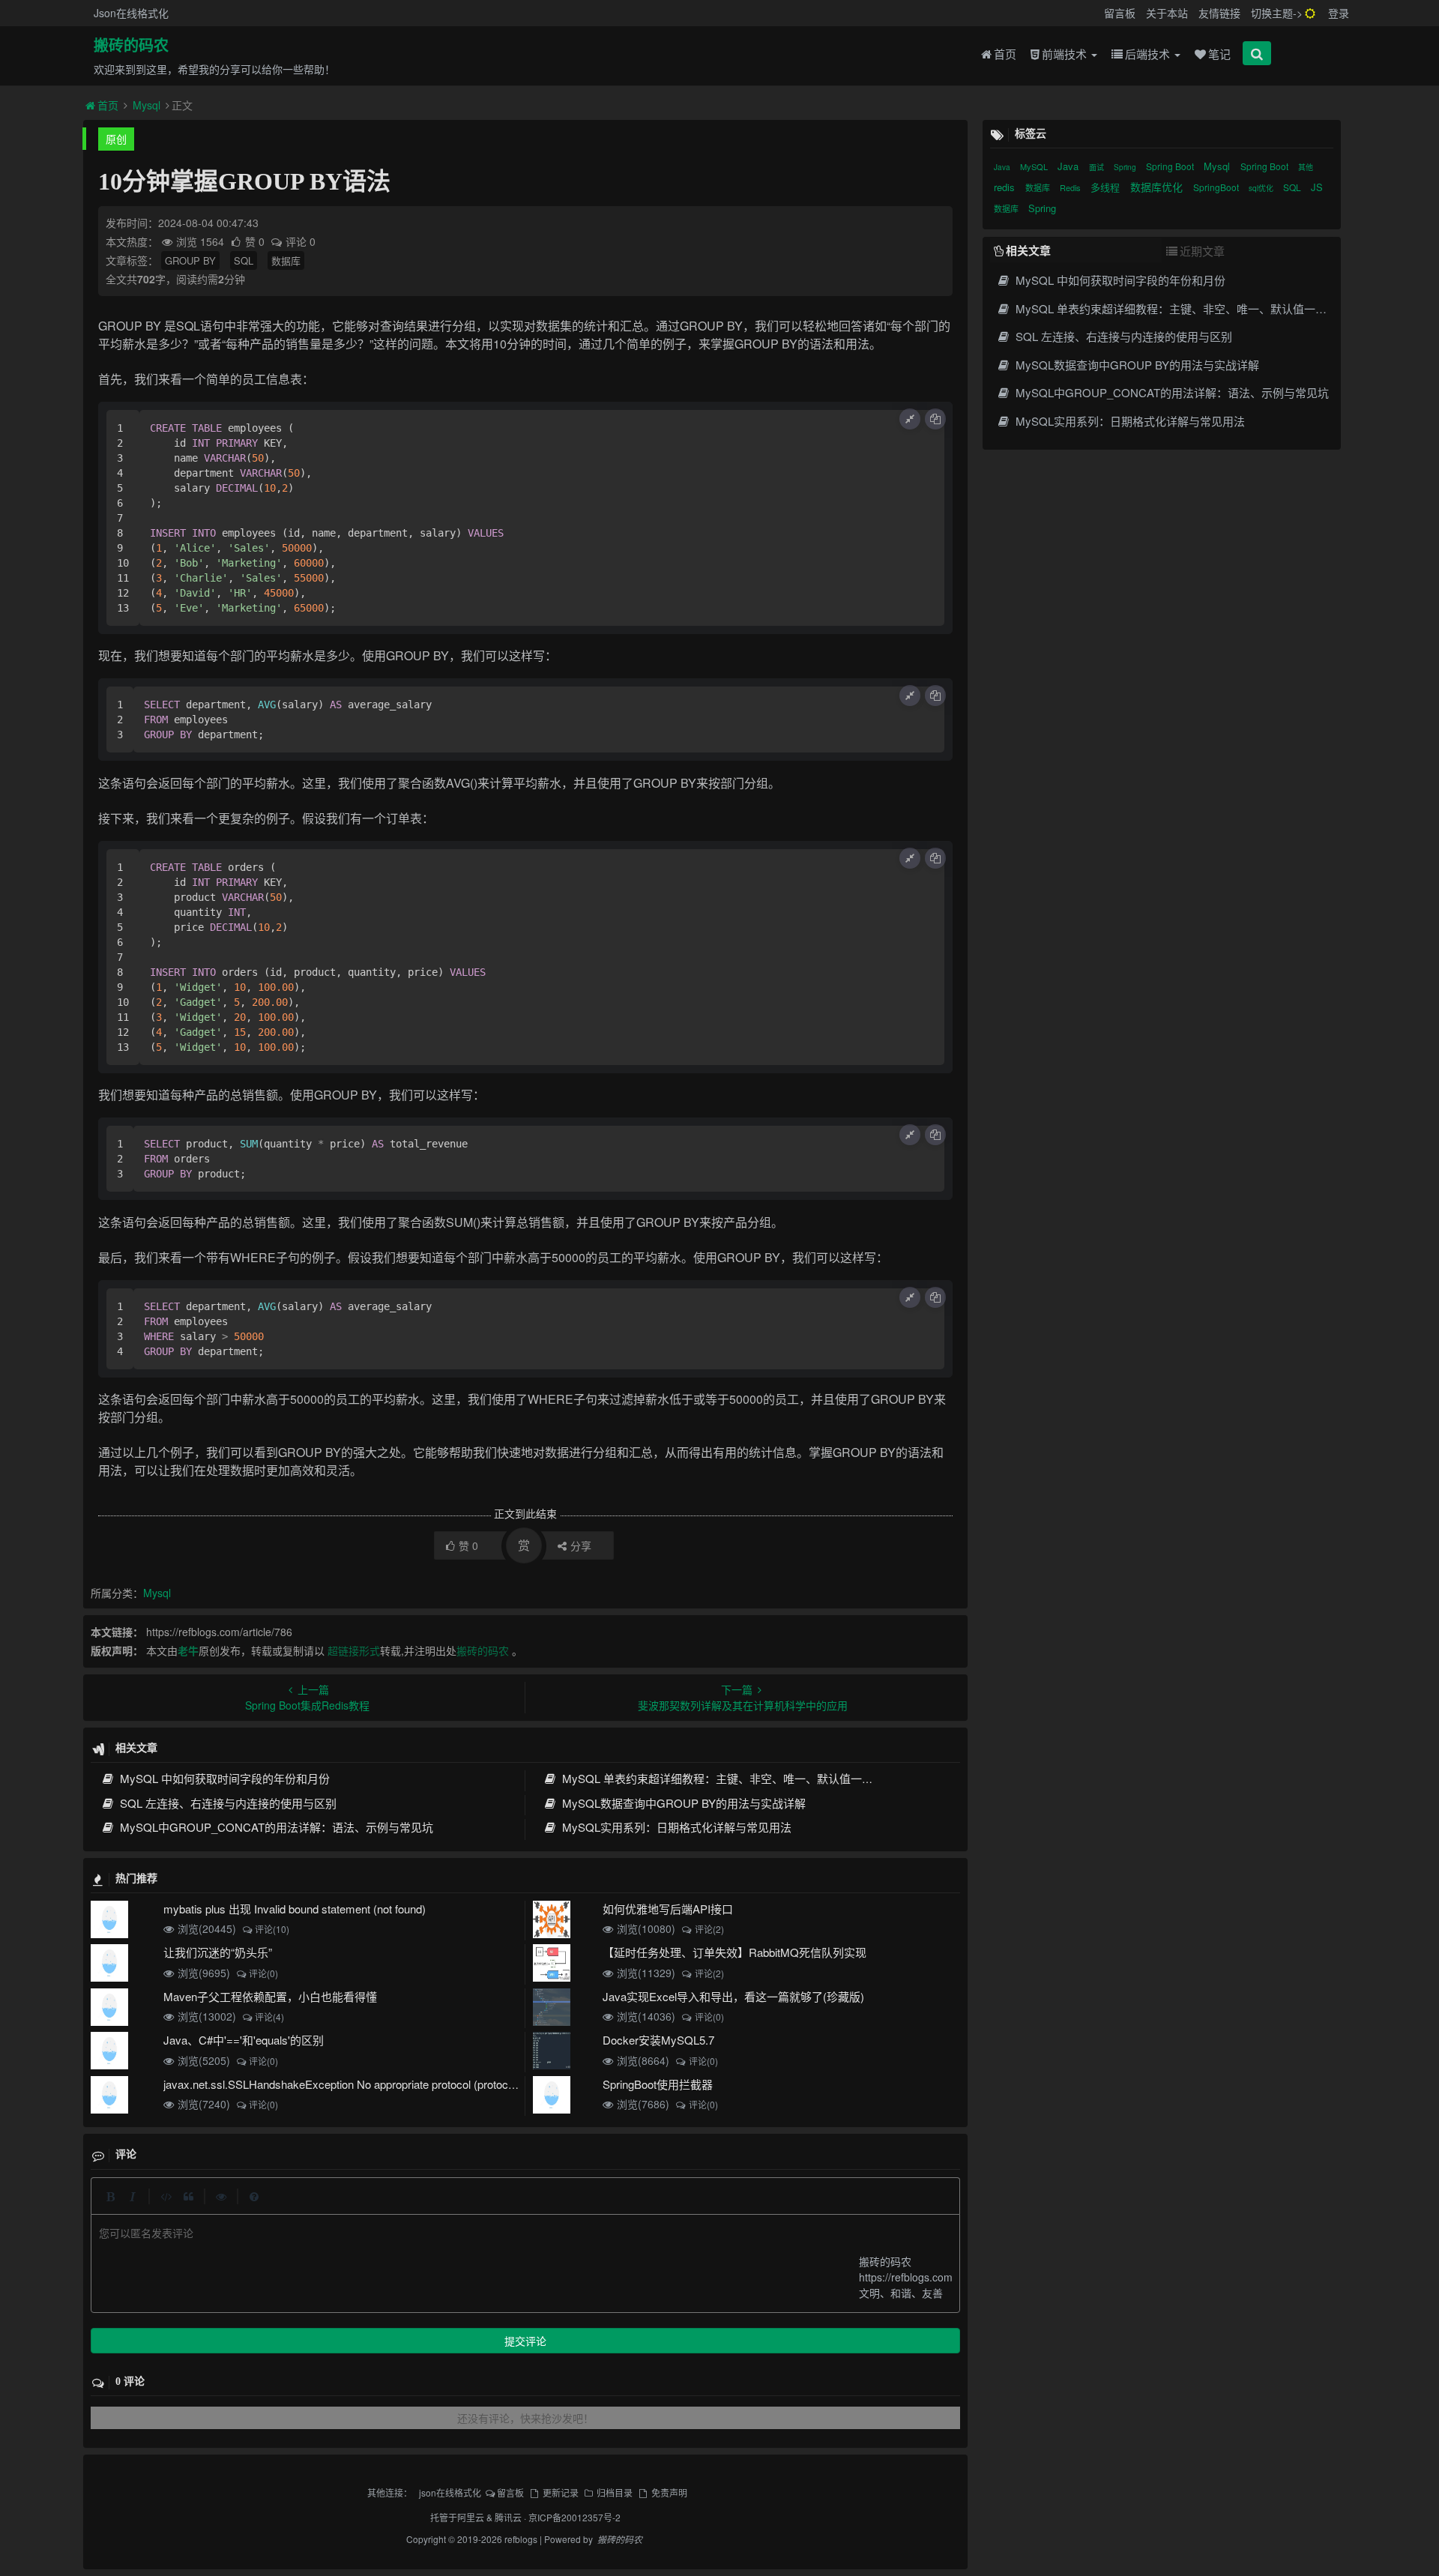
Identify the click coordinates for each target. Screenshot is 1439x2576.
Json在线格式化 (131, 13)
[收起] (910, 419)
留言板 (1120, 13)
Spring (1126, 167)
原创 (116, 139)
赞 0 (256, 241)
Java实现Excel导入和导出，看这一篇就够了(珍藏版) (733, 1996)
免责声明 (669, 2492)
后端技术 (1149, 54)
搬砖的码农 (131, 46)
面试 (1098, 167)
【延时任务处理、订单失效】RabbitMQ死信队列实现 (734, 1952)
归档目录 (615, 2492)
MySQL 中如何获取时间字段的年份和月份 (223, 1778)
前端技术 (1066, 54)
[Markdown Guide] (254, 2196)
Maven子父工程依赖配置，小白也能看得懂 (270, 1996)
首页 (1005, 54)
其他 (1306, 167)
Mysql (147, 105)
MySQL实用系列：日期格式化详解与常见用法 (675, 1827)
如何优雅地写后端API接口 (668, 1909)
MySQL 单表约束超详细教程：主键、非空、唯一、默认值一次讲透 (727, 1778)
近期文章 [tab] (1202, 251)
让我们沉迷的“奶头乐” (218, 1952)
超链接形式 (354, 1650)
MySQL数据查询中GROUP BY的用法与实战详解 (682, 1803)
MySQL (1035, 166)
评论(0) (263, 1973)
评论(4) (269, 2017)
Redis (1071, 187)
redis (1006, 187)
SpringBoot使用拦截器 (658, 2084)
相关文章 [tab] (1028, 250)
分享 (581, 1545)
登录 (1339, 13)
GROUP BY (190, 260)
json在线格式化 (450, 2492)
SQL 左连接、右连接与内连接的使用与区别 (227, 1803)
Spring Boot (1171, 166)
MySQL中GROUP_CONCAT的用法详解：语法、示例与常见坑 (275, 1827)
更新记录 (560, 2492)
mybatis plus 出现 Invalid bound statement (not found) (295, 1909)
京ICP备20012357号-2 (574, 2517)
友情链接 (1219, 13)
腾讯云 (508, 2517)
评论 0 (301, 241)
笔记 (1219, 54)
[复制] (935, 419)
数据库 (286, 260)
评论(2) (709, 1929)
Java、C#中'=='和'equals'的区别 (244, 2040)
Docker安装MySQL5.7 (658, 2040)
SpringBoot (1217, 187)
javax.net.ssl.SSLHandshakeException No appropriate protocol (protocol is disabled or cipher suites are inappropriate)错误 (462, 2084)
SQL (244, 260)
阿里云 (471, 2517)
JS (1317, 187)
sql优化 (1262, 188)
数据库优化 (1158, 187)
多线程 (1107, 187)
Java (1003, 167)
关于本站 (1167, 13)
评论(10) (272, 1929)
